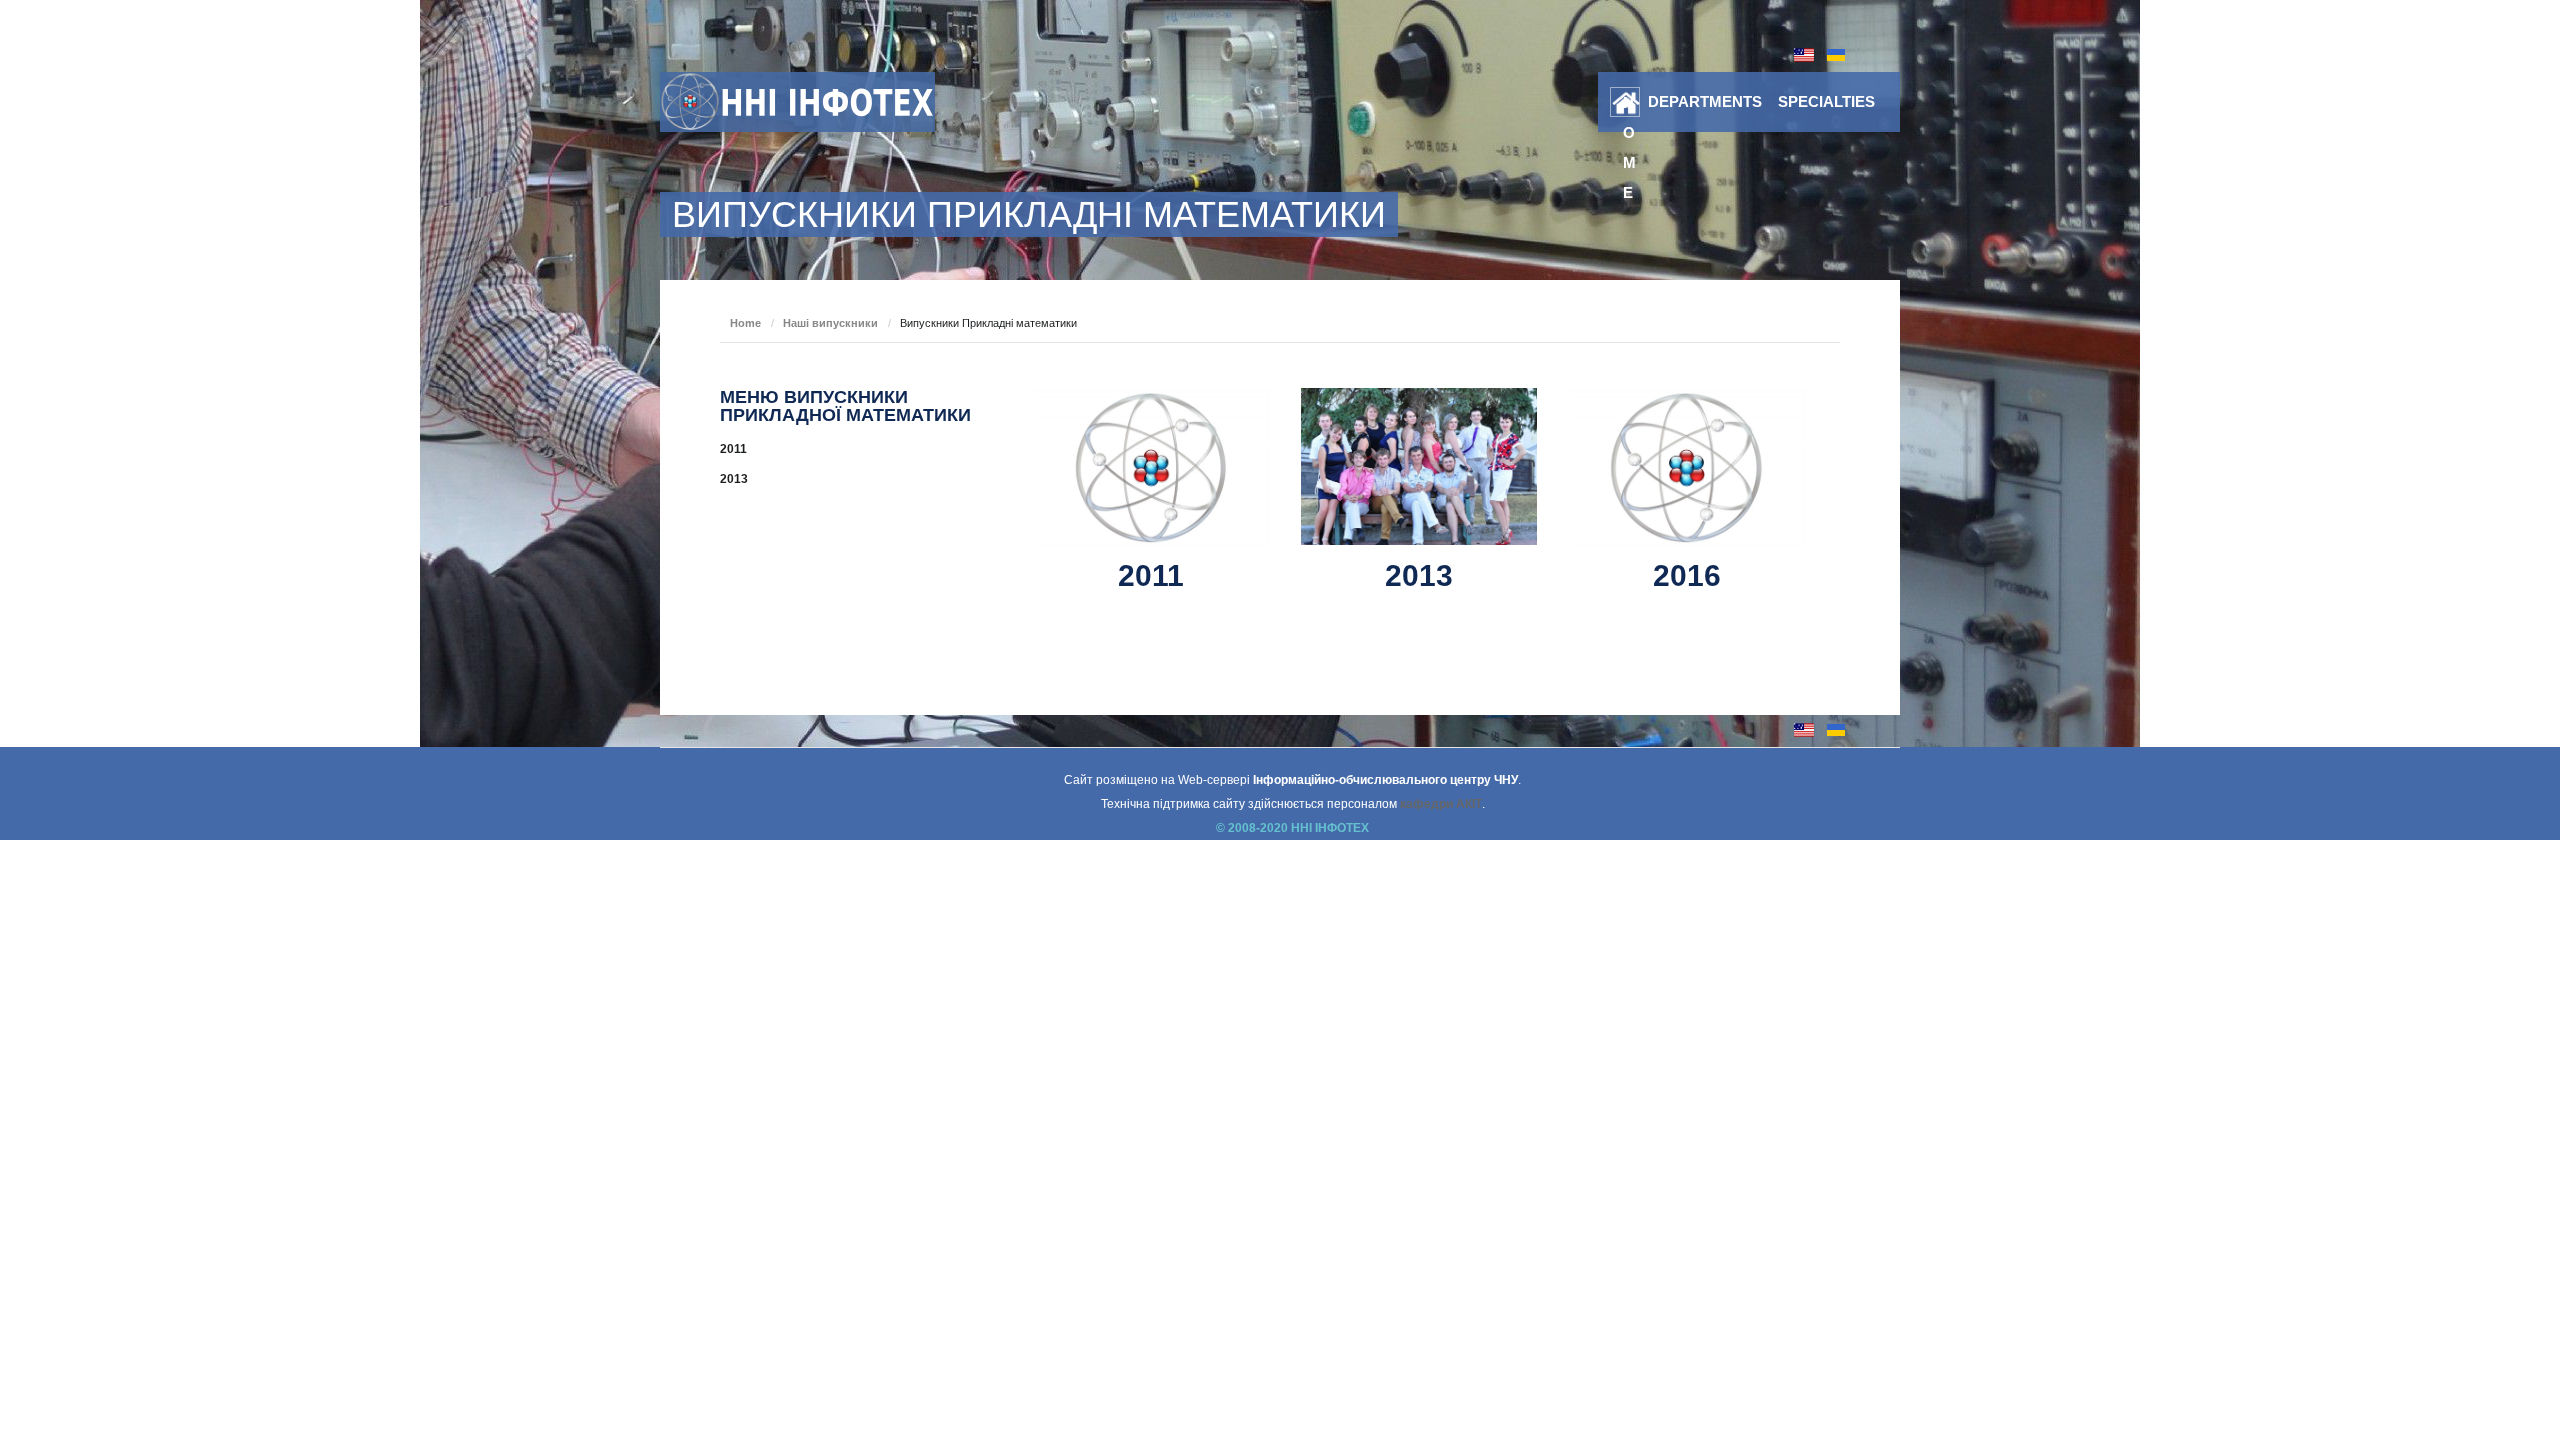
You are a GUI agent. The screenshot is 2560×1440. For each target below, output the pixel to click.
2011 (1151, 575)
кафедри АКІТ (1441, 804)
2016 (1687, 575)
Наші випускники (830, 323)
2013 (1419, 575)
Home (1629, 106)
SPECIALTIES (1826, 101)
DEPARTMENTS (1705, 101)
